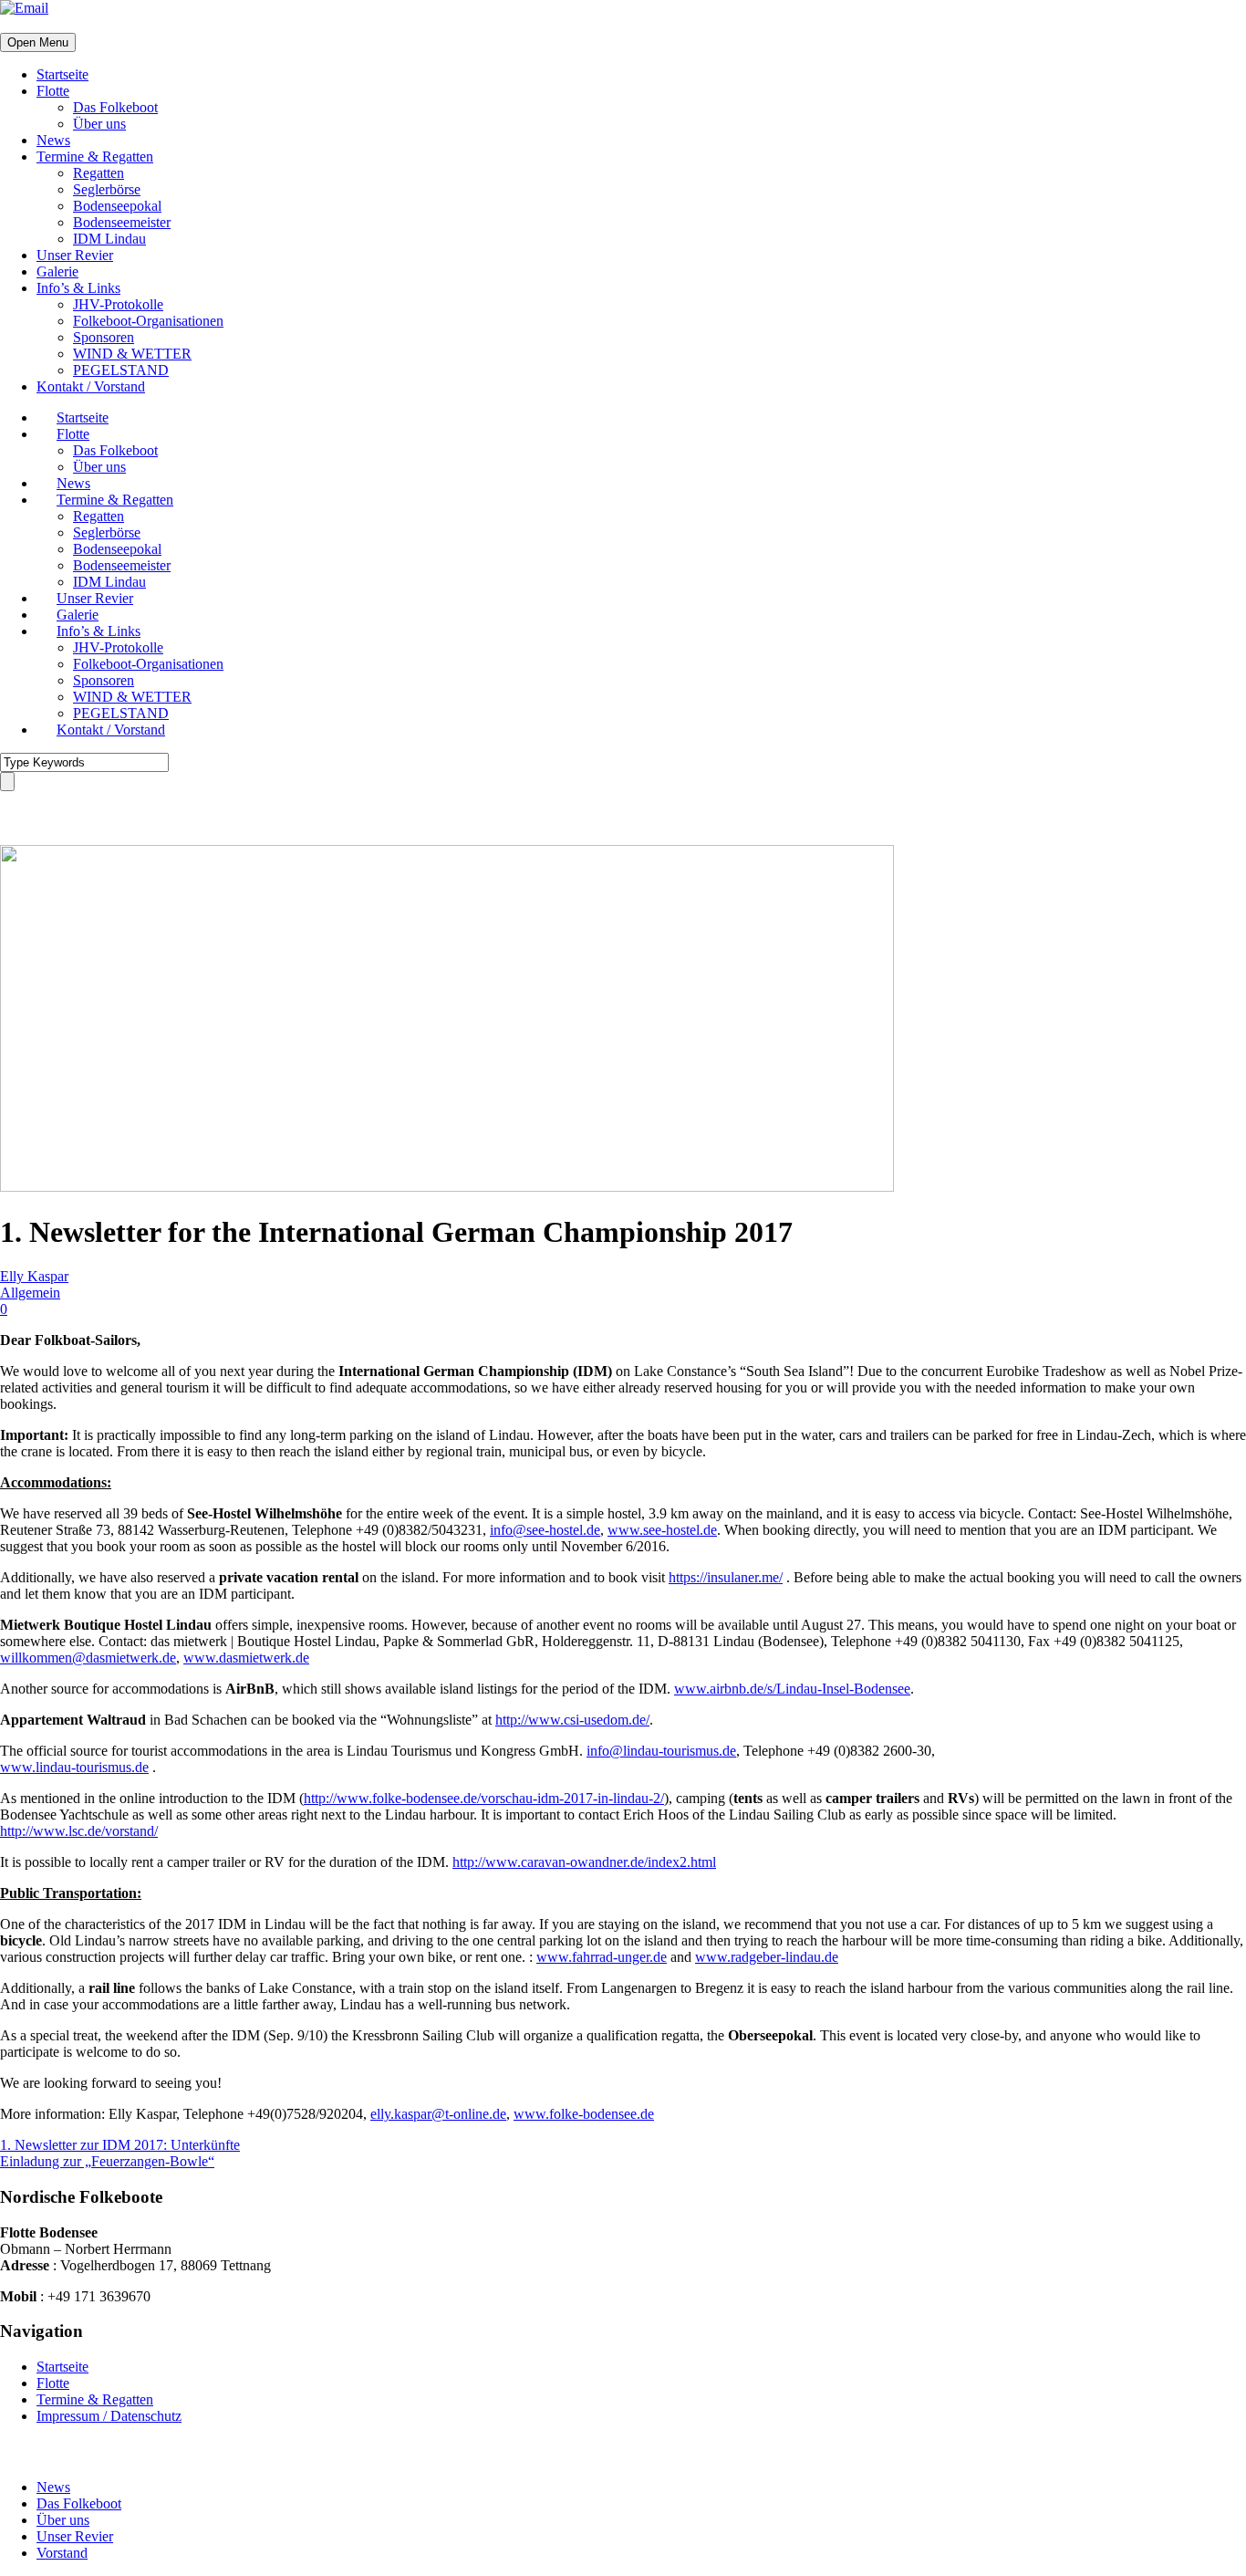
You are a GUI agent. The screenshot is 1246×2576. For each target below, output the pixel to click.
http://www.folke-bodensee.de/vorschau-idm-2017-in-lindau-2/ (484, 1798)
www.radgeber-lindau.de (767, 1957)
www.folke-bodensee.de (584, 2114)
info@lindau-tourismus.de (661, 1751)
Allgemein (30, 1293)
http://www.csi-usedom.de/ (572, 1720)
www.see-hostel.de (662, 1530)
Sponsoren (104, 337)
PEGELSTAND (121, 370)
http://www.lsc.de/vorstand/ (79, 1831)
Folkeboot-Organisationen (148, 321)
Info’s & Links (78, 288)
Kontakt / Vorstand (91, 386)
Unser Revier (75, 255)
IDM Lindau (109, 239)
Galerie (57, 271)
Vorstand (62, 2553)
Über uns (99, 124)
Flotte (53, 91)
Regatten (99, 173)
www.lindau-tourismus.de (74, 1767)
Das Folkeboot (115, 107)
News (53, 140)
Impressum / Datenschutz (109, 2416)
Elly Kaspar (34, 1276)
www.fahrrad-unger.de (602, 1957)
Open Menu (38, 42)
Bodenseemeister (122, 222)
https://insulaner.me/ (726, 1577)
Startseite (62, 74)
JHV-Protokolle (118, 304)
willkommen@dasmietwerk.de (88, 1658)
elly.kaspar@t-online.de (438, 2114)
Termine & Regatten (95, 156)
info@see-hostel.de (545, 1530)
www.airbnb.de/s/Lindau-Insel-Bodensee (792, 1689)
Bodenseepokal (117, 206)
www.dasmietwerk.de (246, 1658)
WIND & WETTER (132, 354)
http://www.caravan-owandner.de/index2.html (584, 1862)
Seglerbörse (107, 189)
